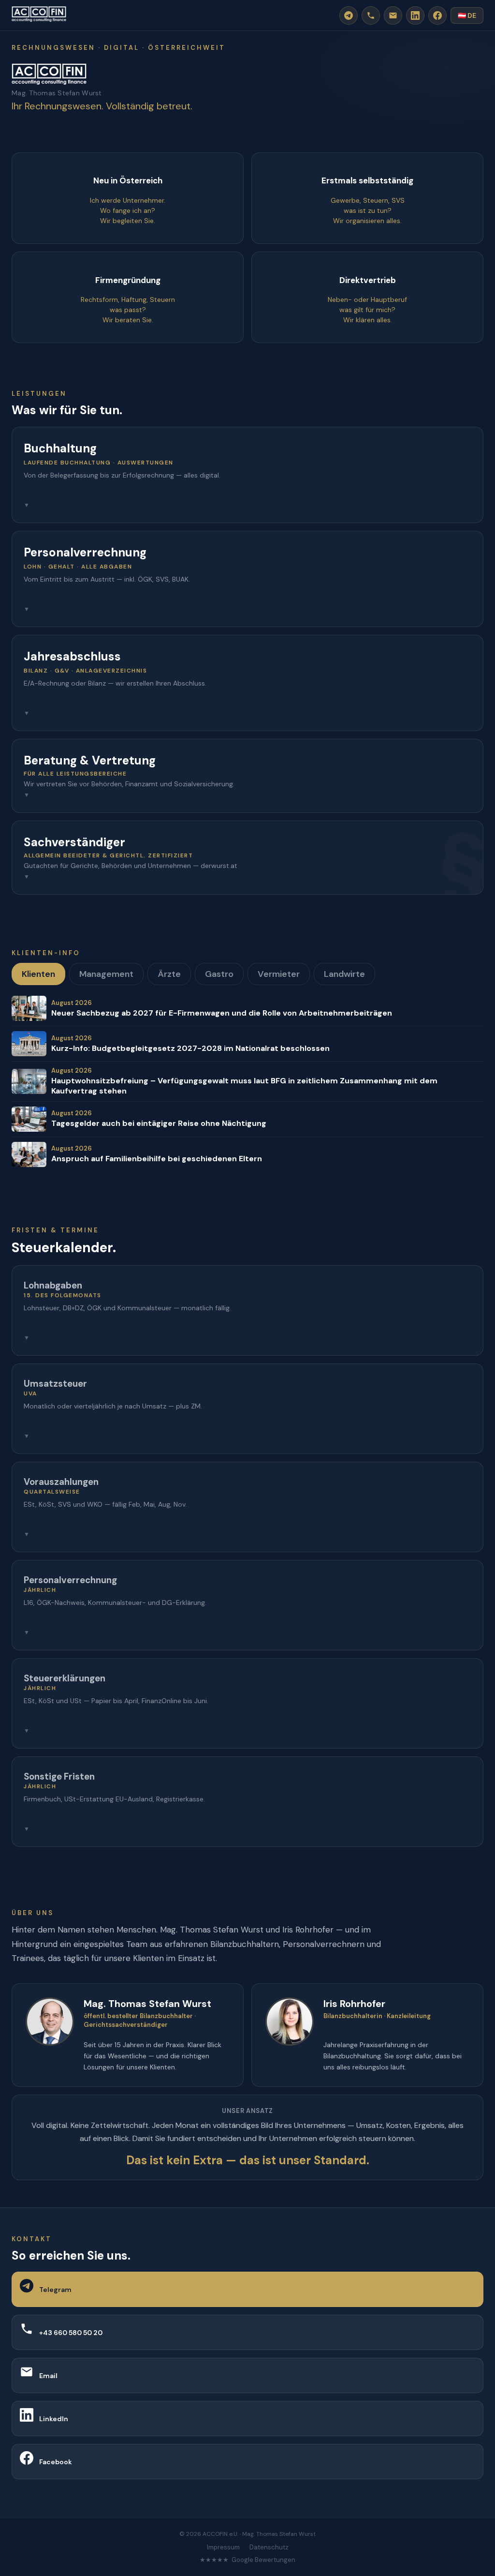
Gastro (219, 974)
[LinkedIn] (415, 15)
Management (106, 974)
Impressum (223, 2547)
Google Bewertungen (263, 2560)
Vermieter (279, 974)
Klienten (38, 974)
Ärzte (169, 974)
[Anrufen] (371, 15)
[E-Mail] (393, 15)
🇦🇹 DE (467, 15)
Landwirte (344, 974)
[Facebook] (437, 15)
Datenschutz (269, 2547)
